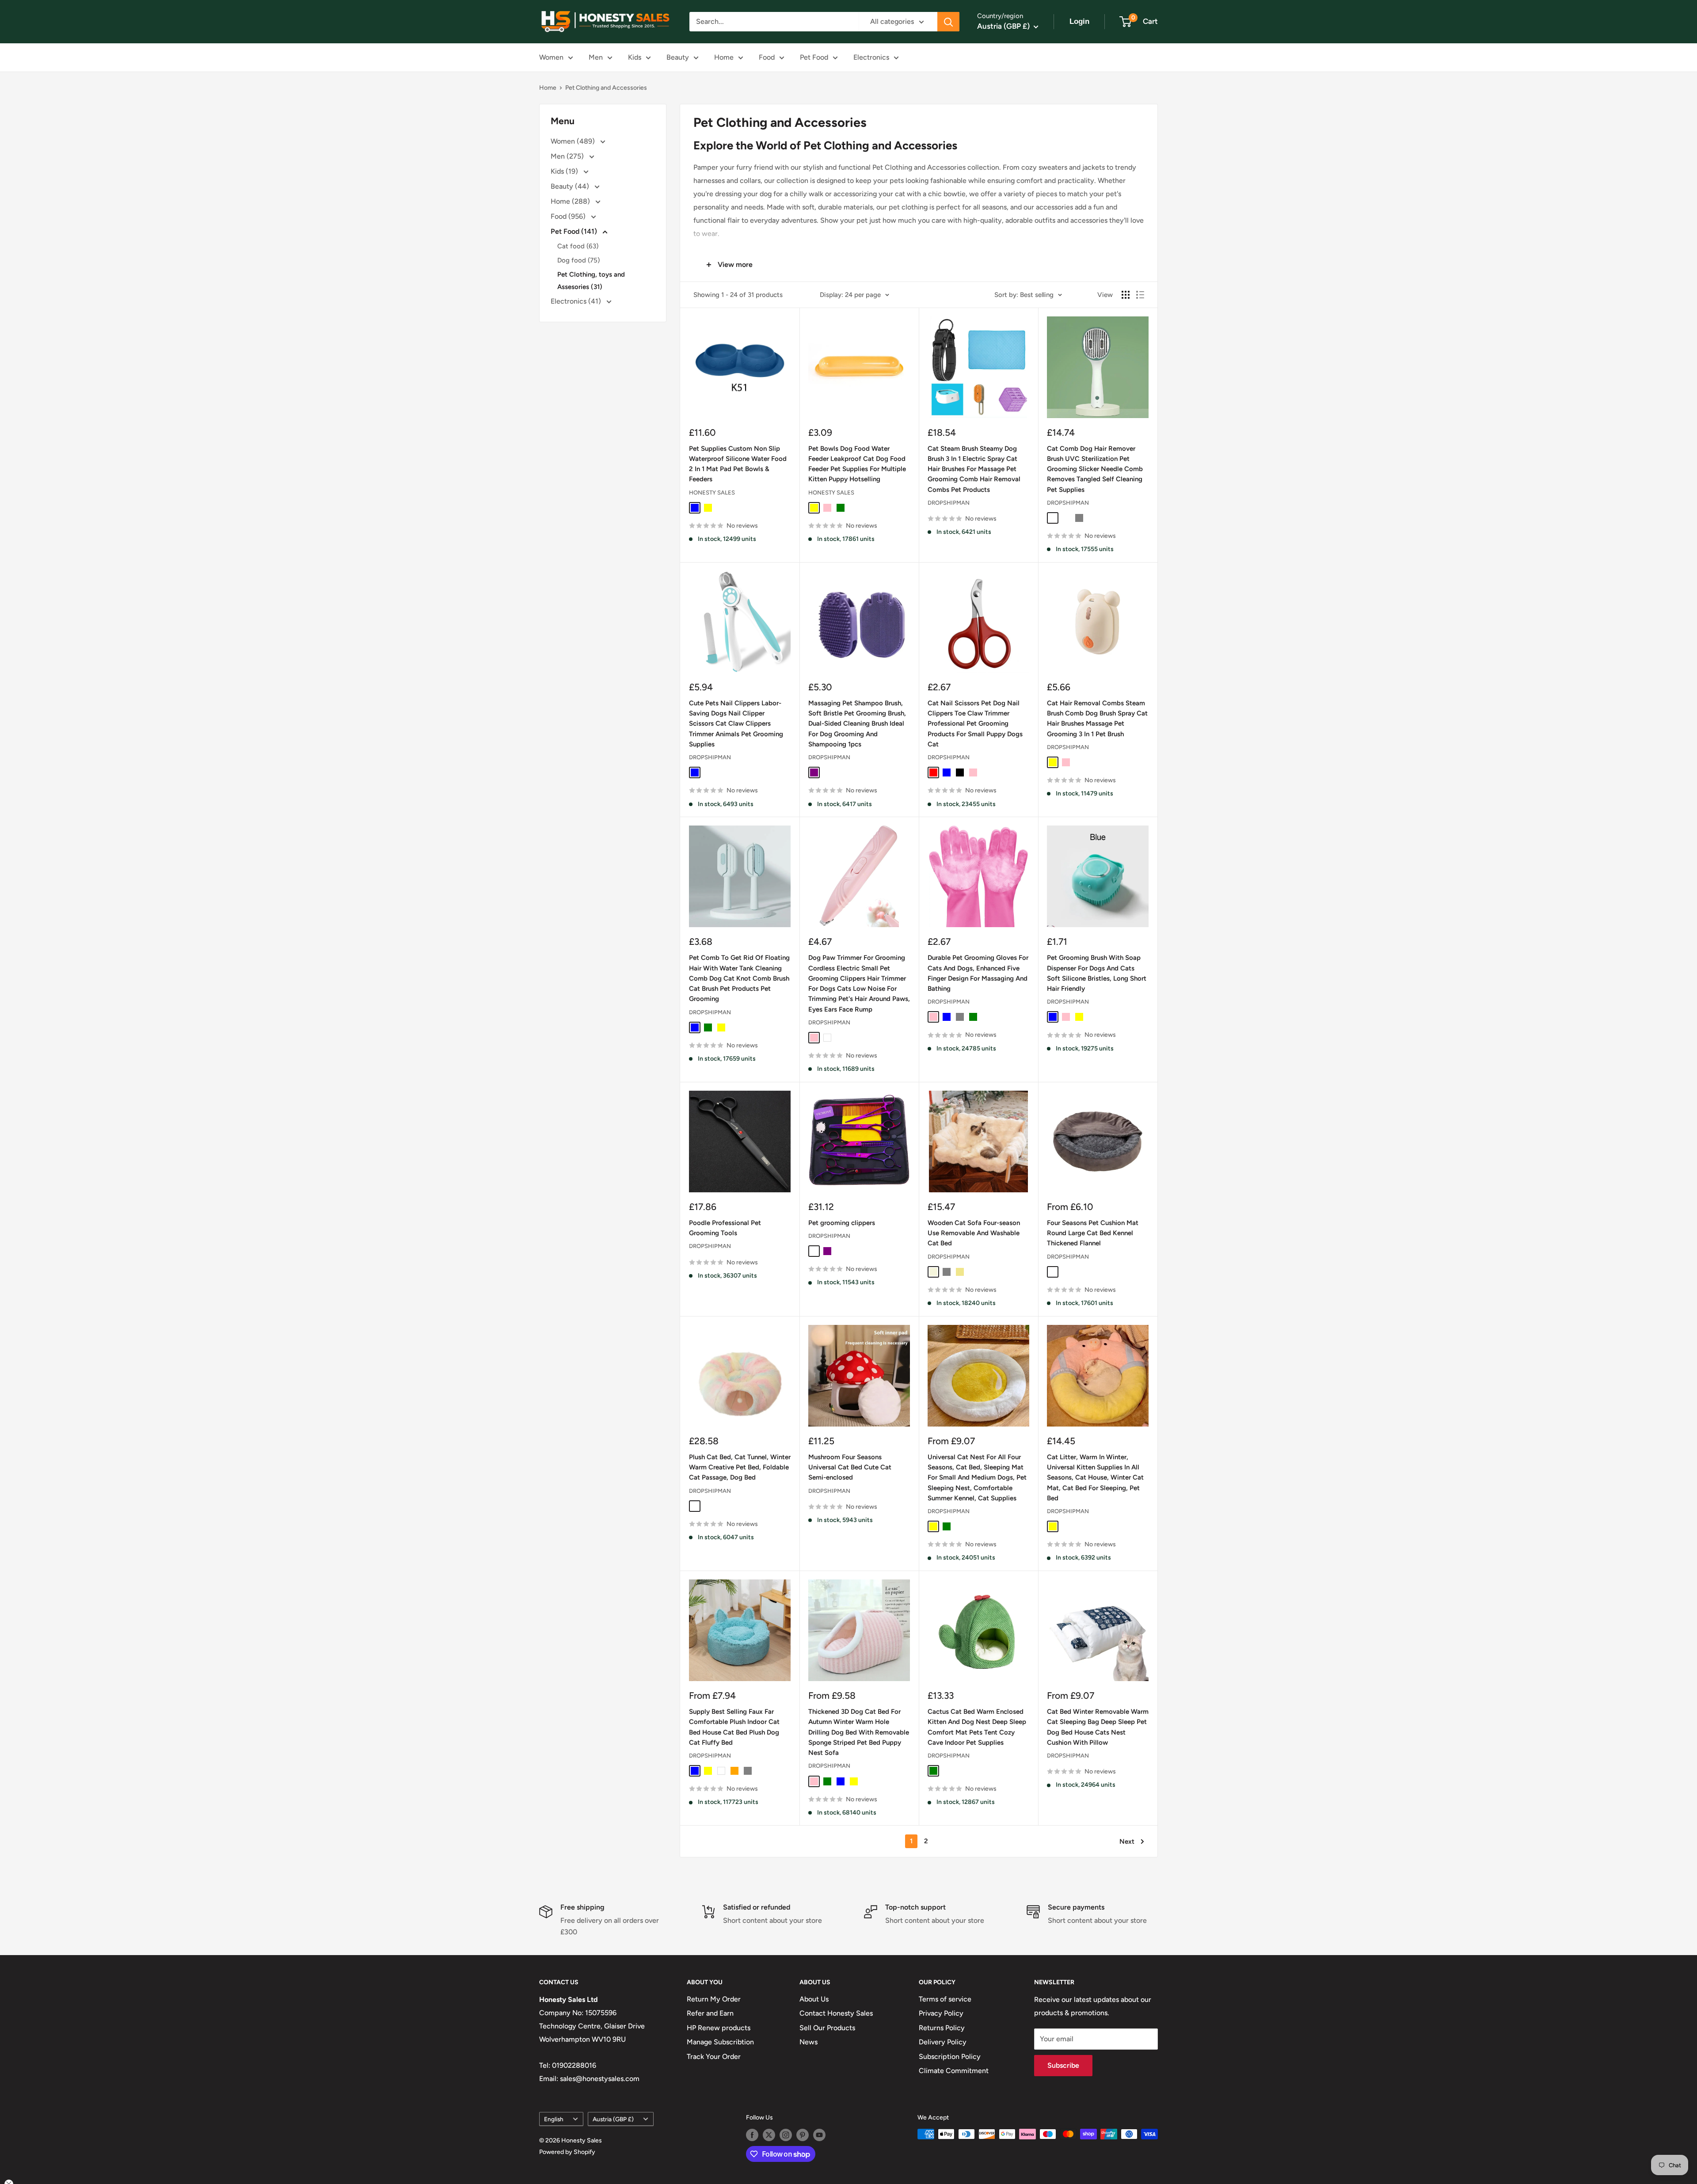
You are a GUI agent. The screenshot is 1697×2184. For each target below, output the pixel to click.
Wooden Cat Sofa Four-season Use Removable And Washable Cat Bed (974, 1233)
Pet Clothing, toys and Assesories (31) (591, 281)
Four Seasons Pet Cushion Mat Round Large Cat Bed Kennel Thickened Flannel (1093, 1233)
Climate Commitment (954, 2071)
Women (551, 57)
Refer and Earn (710, 2013)
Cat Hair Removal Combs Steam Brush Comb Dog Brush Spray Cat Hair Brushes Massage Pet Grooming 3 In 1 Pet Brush (1097, 719)
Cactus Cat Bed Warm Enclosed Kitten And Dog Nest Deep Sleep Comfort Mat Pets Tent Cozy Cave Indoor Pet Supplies (977, 1727)
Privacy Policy (941, 2013)
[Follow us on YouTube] (819, 2135)
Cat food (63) (578, 246)
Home (724, 57)
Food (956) (569, 216)
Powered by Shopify (567, 2152)
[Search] (948, 22)
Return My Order (714, 1999)
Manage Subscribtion (720, 2042)
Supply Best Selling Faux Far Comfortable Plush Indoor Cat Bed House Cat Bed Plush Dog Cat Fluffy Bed (734, 1727)
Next (1127, 1842)
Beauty (678, 57)
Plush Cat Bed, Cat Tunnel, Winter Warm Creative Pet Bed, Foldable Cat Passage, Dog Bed (740, 1467)
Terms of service (945, 1999)
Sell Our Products (827, 2028)
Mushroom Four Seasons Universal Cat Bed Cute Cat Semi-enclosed (850, 1467)
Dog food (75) (578, 260)
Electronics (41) (577, 301)
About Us (814, 1999)
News (809, 2042)
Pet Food (814, 57)
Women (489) (574, 141)
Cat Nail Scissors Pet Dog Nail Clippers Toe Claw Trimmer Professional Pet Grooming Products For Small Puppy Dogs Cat (975, 724)
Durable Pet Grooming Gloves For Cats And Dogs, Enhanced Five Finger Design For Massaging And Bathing (978, 973)
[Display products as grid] (1126, 295)
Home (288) (571, 201)
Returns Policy (942, 2028)
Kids (635, 57)
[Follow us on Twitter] (769, 2135)
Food (767, 57)
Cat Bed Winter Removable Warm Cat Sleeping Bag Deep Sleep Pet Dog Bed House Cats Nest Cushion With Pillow (1098, 1727)
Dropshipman (949, 503)
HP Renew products (719, 2028)
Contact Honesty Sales (836, 2013)
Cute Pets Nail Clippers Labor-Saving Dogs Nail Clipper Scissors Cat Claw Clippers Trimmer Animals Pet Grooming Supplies (736, 724)
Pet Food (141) (575, 231)
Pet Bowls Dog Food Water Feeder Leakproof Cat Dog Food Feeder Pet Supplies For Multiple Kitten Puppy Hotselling (857, 464)
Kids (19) (565, 171)
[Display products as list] (1140, 295)
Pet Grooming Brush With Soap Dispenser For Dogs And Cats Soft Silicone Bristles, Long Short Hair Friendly (1097, 973)
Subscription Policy (950, 2057)
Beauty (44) (571, 186)
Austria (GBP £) (613, 2119)
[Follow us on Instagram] (786, 2135)
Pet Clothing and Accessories (606, 88)
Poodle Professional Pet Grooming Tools (725, 1228)
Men (596, 57)
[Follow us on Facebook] (752, 2135)
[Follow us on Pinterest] (803, 2135)
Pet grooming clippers (842, 1223)
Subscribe (1063, 2065)
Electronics (871, 57)
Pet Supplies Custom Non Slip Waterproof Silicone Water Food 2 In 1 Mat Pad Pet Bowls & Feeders (738, 464)
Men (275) (568, 156)
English (554, 2119)
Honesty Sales (712, 493)
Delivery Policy (943, 2042)
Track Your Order (714, 2057)
